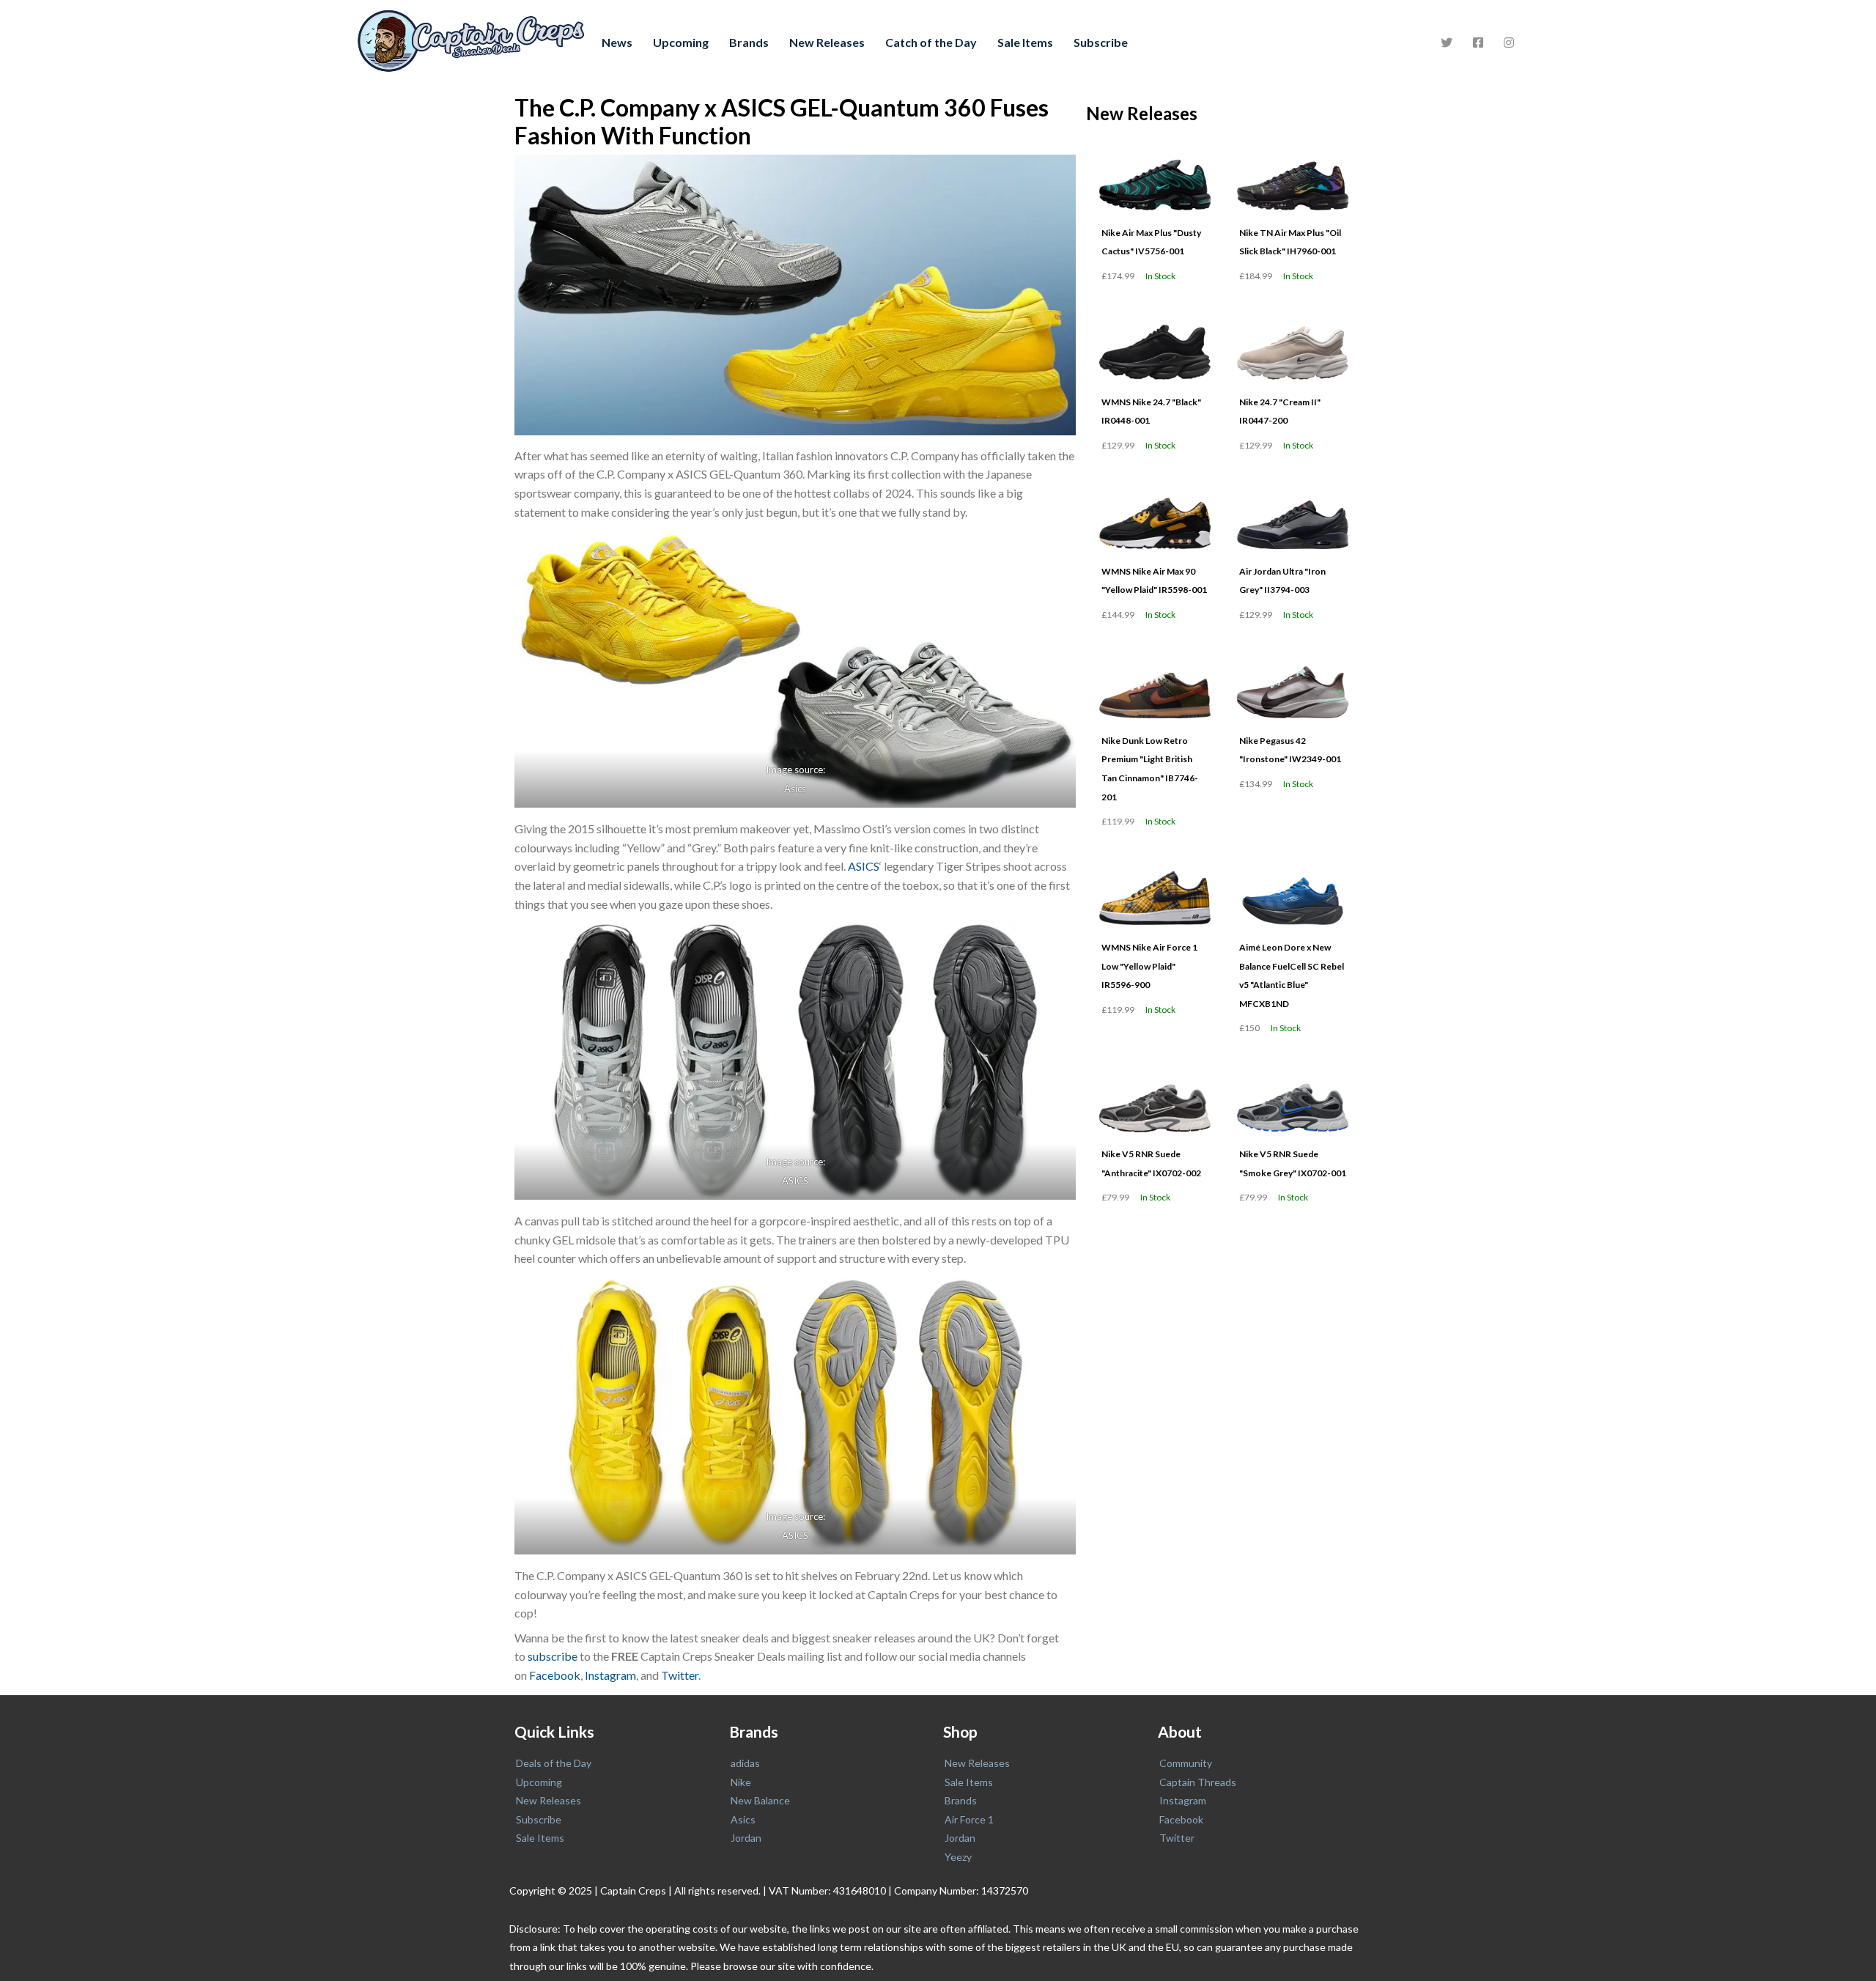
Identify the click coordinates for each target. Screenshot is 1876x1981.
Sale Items (1025, 42)
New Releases (827, 42)
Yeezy (958, 1857)
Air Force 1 (969, 1819)
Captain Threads (1198, 1782)
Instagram (610, 1675)
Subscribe (1101, 42)
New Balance (760, 1800)
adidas (745, 1763)
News (617, 42)
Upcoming (681, 42)
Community (1186, 1763)
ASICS (864, 866)
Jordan (746, 1838)
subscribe (553, 1656)
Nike (741, 1782)
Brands (749, 42)
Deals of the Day (554, 1763)
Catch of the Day (931, 42)
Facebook (555, 1675)
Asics (795, 789)
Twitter (680, 1675)
